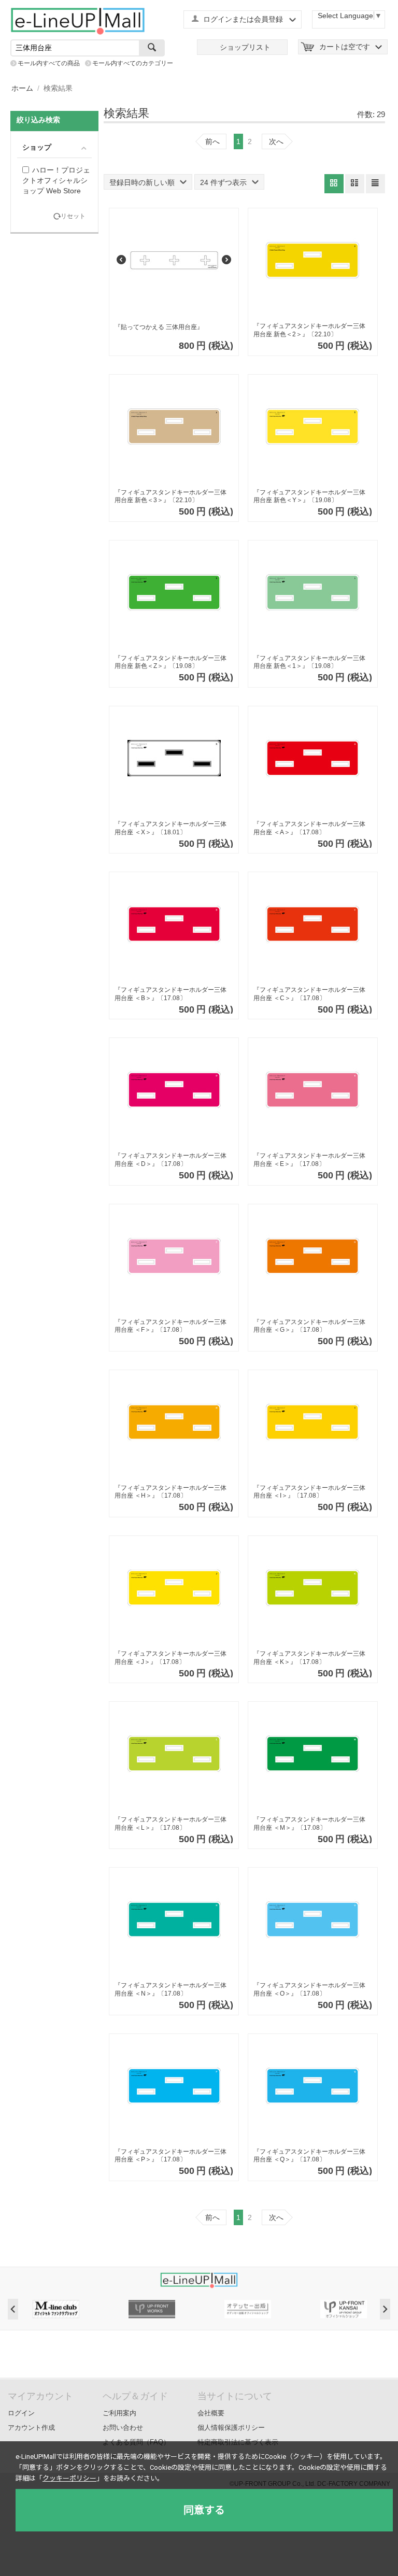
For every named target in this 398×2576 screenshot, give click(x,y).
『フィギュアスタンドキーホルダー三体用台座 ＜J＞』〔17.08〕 (170, 1658)
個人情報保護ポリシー (231, 2428)
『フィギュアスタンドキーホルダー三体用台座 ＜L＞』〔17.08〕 (170, 1824)
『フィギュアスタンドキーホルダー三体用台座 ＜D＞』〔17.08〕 (170, 1160)
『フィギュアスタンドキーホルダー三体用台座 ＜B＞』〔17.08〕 (170, 994)
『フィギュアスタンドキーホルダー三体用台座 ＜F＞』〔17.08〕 (170, 1326)
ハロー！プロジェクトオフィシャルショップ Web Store (56, 180)
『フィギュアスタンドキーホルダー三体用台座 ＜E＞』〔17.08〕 (309, 1160)
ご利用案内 (119, 2413)
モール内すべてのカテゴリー (133, 63)
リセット (73, 216)
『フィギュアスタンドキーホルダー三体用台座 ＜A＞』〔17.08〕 (309, 828)
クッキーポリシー (69, 2478)
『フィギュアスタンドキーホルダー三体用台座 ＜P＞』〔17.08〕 (170, 2156)
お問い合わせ (123, 2428)
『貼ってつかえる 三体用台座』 (159, 327)
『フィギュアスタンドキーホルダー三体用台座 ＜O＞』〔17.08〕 (309, 1989)
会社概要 (211, 2413)
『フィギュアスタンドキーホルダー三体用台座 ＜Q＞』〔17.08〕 (309, 2156)
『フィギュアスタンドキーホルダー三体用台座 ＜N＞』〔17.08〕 (170, 1989)
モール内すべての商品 (49, 63)
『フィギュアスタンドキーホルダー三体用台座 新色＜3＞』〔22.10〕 (170, 496)
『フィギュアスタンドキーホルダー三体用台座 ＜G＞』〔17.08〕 (309, 1326)
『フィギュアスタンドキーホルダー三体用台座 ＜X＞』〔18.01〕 (170, 828)
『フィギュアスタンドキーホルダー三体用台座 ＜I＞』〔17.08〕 (309, 1492)
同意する (204, 2510)
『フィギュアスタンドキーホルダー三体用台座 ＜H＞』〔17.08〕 (170, 1492)
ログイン (21, 2413)
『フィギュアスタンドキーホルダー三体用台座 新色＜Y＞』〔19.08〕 (309, 496)
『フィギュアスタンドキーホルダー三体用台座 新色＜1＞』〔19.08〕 (309, 662)
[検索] (152, 48)
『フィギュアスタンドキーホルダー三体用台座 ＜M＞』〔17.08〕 (309, 1824)
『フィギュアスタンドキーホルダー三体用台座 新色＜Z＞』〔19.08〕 (170, 662)
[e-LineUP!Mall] (78, 21)
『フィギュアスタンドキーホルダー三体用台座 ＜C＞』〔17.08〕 (309, 994)
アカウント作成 (31, 2428)
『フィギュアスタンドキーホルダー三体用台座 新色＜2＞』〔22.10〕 (309, 330)
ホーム (22, 88)
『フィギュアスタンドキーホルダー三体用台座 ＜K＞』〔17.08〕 (309, 1658)
